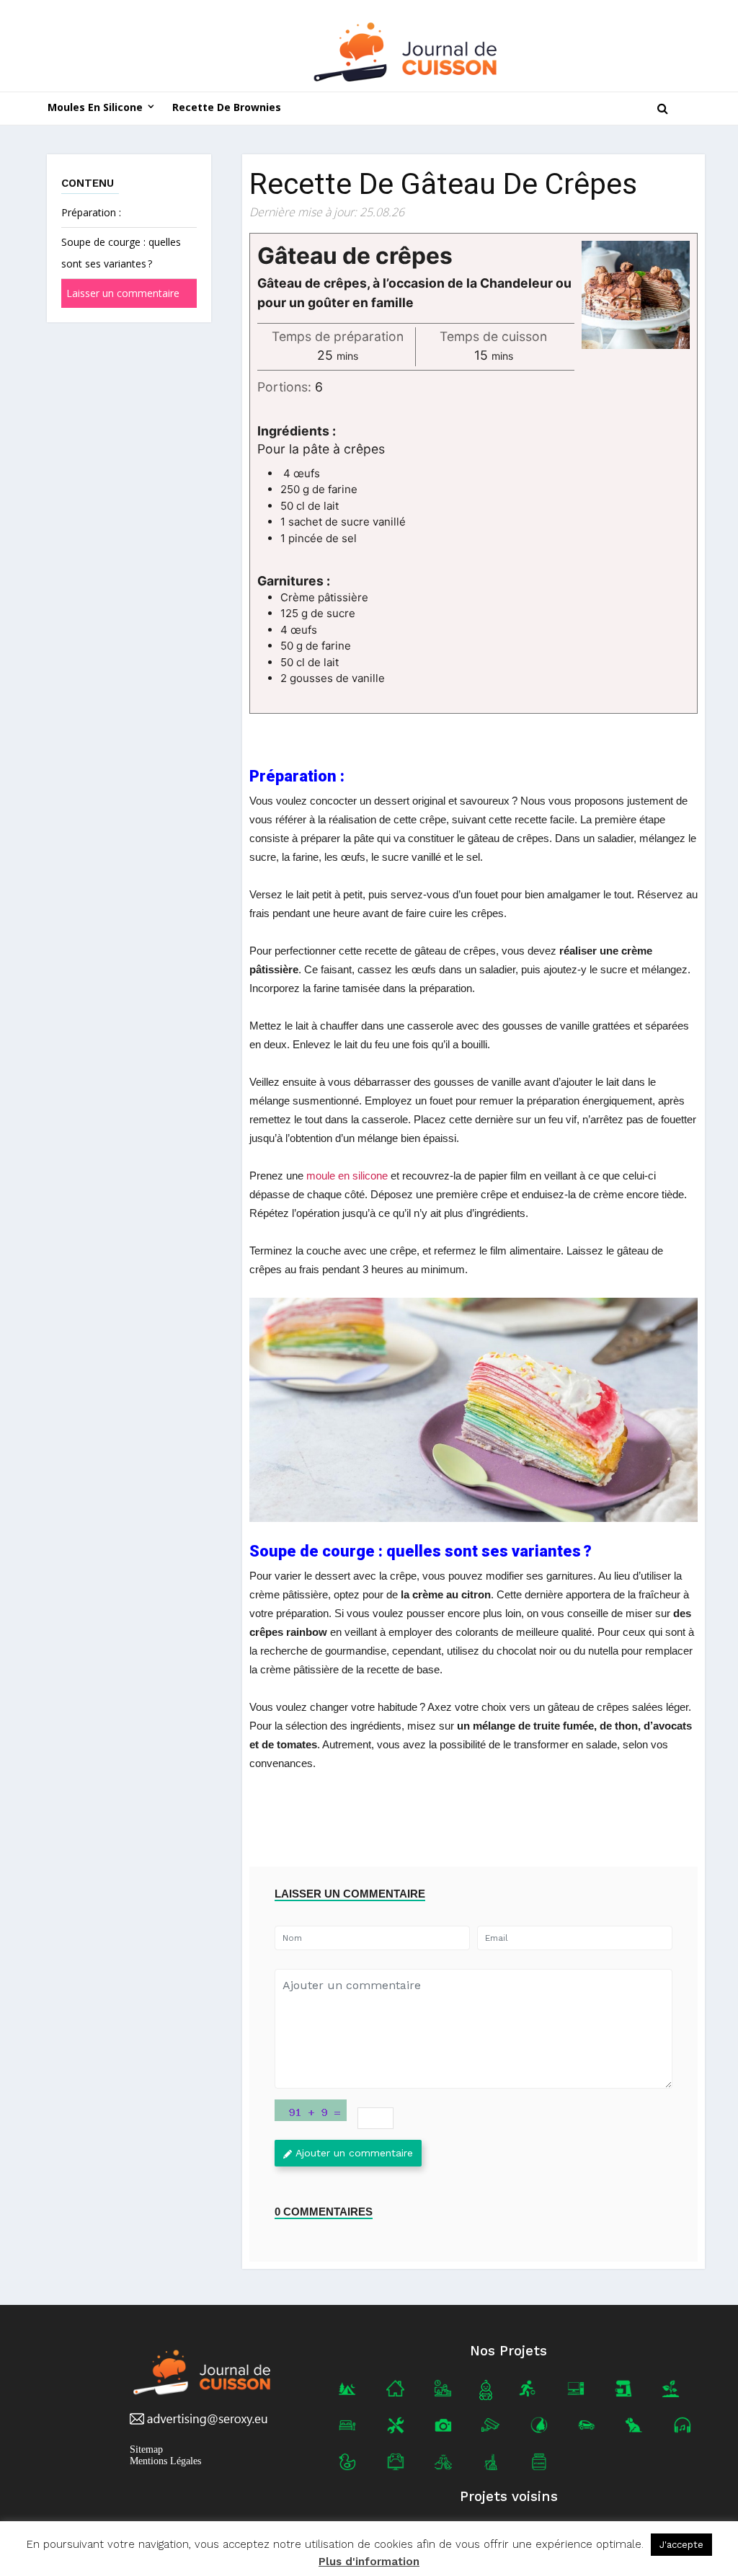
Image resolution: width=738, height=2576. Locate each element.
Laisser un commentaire (123, 293)
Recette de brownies (227, 107)
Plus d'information (369, 2562)
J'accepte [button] (681, 2545)
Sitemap (146, 2449)
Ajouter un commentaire (354, 2153)
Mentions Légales (165, 2461)
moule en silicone (347, 1176)
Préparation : (91, 212)
